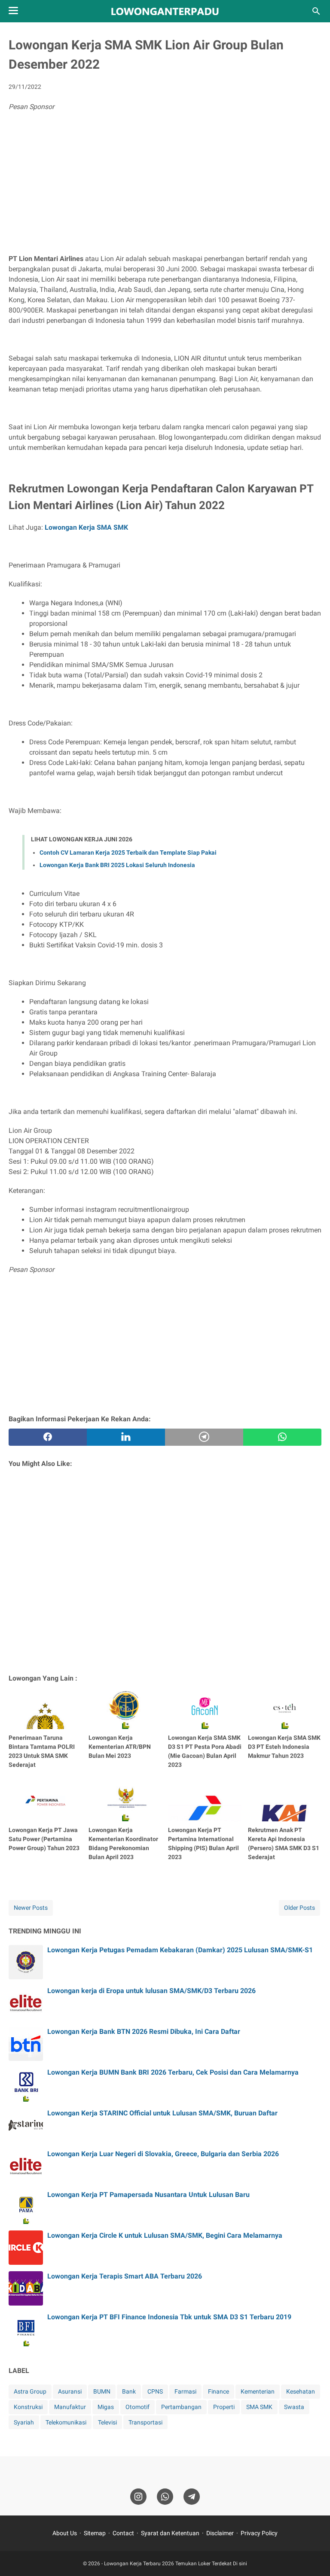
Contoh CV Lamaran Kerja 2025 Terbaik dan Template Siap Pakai (128, 853)
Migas (106, 2407)
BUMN (102, 2391)
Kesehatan (301, 2391)
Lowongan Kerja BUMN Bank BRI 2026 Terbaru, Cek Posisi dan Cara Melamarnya (173, 2072)
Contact (123, 2533)
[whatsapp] (282, 1437)
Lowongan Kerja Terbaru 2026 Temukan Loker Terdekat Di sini (176, 2564)
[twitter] (126, 1437)
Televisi (107, 2422)
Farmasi (185, 2391)
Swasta (294, 2407)
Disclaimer (220, 2533)
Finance (218, 2391)
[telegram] (204, 1437)
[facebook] (48, 1437)
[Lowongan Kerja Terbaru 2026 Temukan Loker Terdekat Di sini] (165, 11)
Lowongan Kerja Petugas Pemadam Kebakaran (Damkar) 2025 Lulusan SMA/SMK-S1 (180, 1950)
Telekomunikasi (66, 2422)
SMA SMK (259, 2407)
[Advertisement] (165, 185)
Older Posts (299, 1908)
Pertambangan (181, 2407)
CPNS (155, 2391)
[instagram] (138, 2497)
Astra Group (30, 2391)
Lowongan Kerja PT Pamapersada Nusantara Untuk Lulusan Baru (148, 2195)
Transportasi (145, 2422)
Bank (129, 2391)
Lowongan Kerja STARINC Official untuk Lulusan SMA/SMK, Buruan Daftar (162, 2113)
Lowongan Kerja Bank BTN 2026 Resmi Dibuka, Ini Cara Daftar (144, 2031)
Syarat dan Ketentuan (170, 2533)
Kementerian (258, 2391)
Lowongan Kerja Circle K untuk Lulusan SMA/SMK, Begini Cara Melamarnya (165, 2235)
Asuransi (70, 2391)
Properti (224, 2407)
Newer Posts (31, 1908)
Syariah (24, 2422)
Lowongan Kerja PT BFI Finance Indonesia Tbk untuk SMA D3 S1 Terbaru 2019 (169, 2317)
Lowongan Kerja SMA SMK (86, 527)
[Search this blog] (316, 11)
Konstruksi (28, 2407)
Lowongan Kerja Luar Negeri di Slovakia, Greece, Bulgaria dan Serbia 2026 (163, 2154)
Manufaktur (70, 2407)
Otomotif (137, 2407)
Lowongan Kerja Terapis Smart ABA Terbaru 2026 (125, 2276)
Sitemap (95, 2533)
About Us (65, 2533)
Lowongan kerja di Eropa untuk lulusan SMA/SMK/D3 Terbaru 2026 (151, 1991)
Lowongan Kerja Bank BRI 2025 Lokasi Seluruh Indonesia (117, 865)
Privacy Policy (259, 2533)
